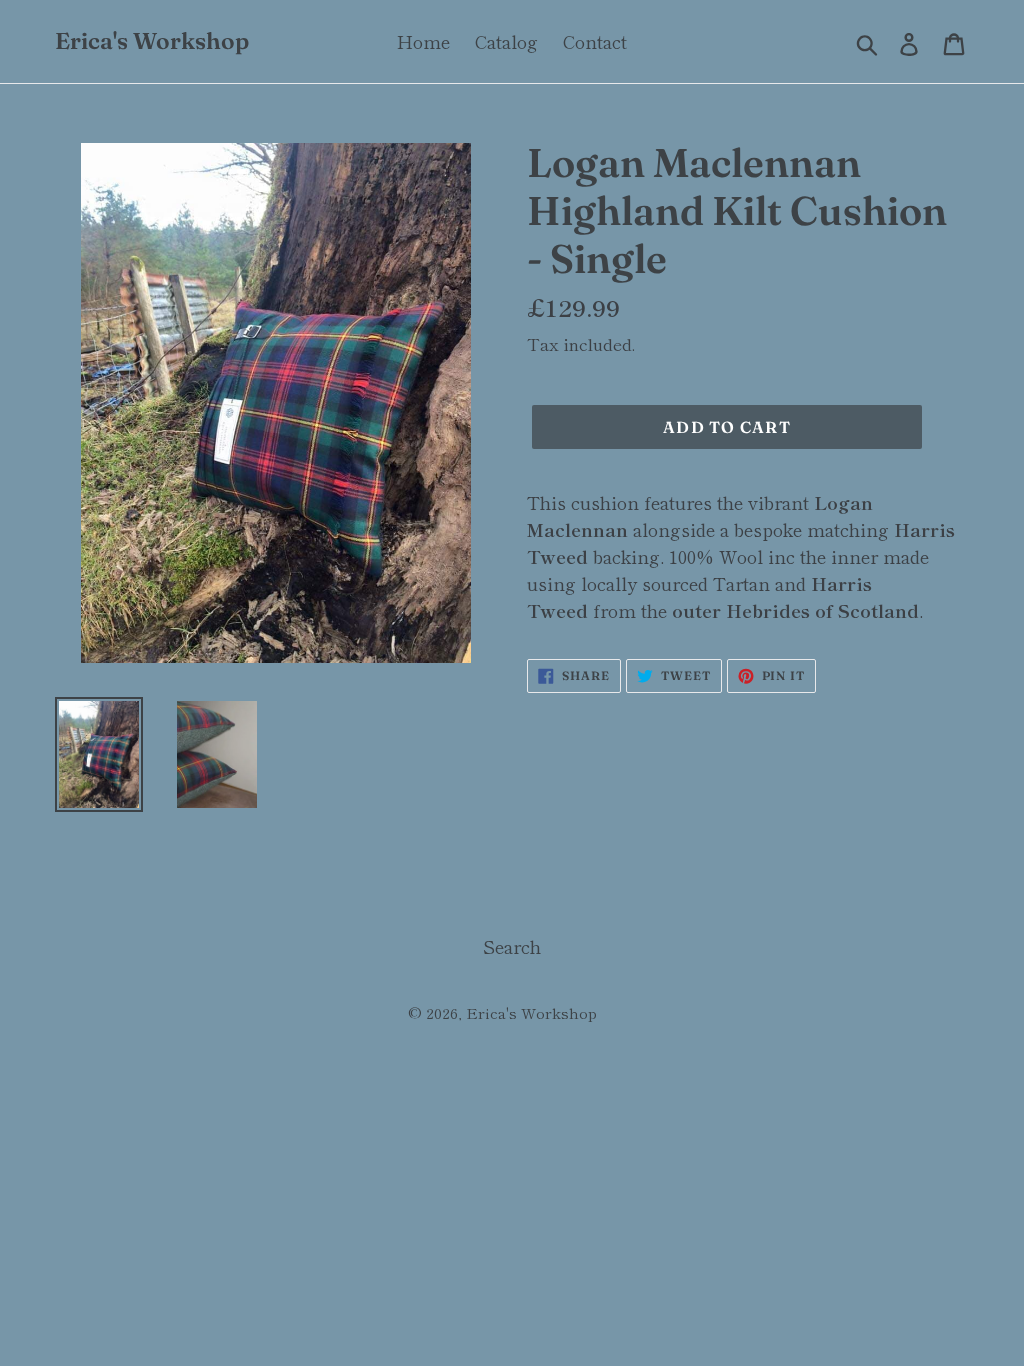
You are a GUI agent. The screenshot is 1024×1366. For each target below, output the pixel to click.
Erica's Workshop (152, 41)
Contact (595, 41)
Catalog (506, 41)
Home (423, 41)
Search (512, 946)
